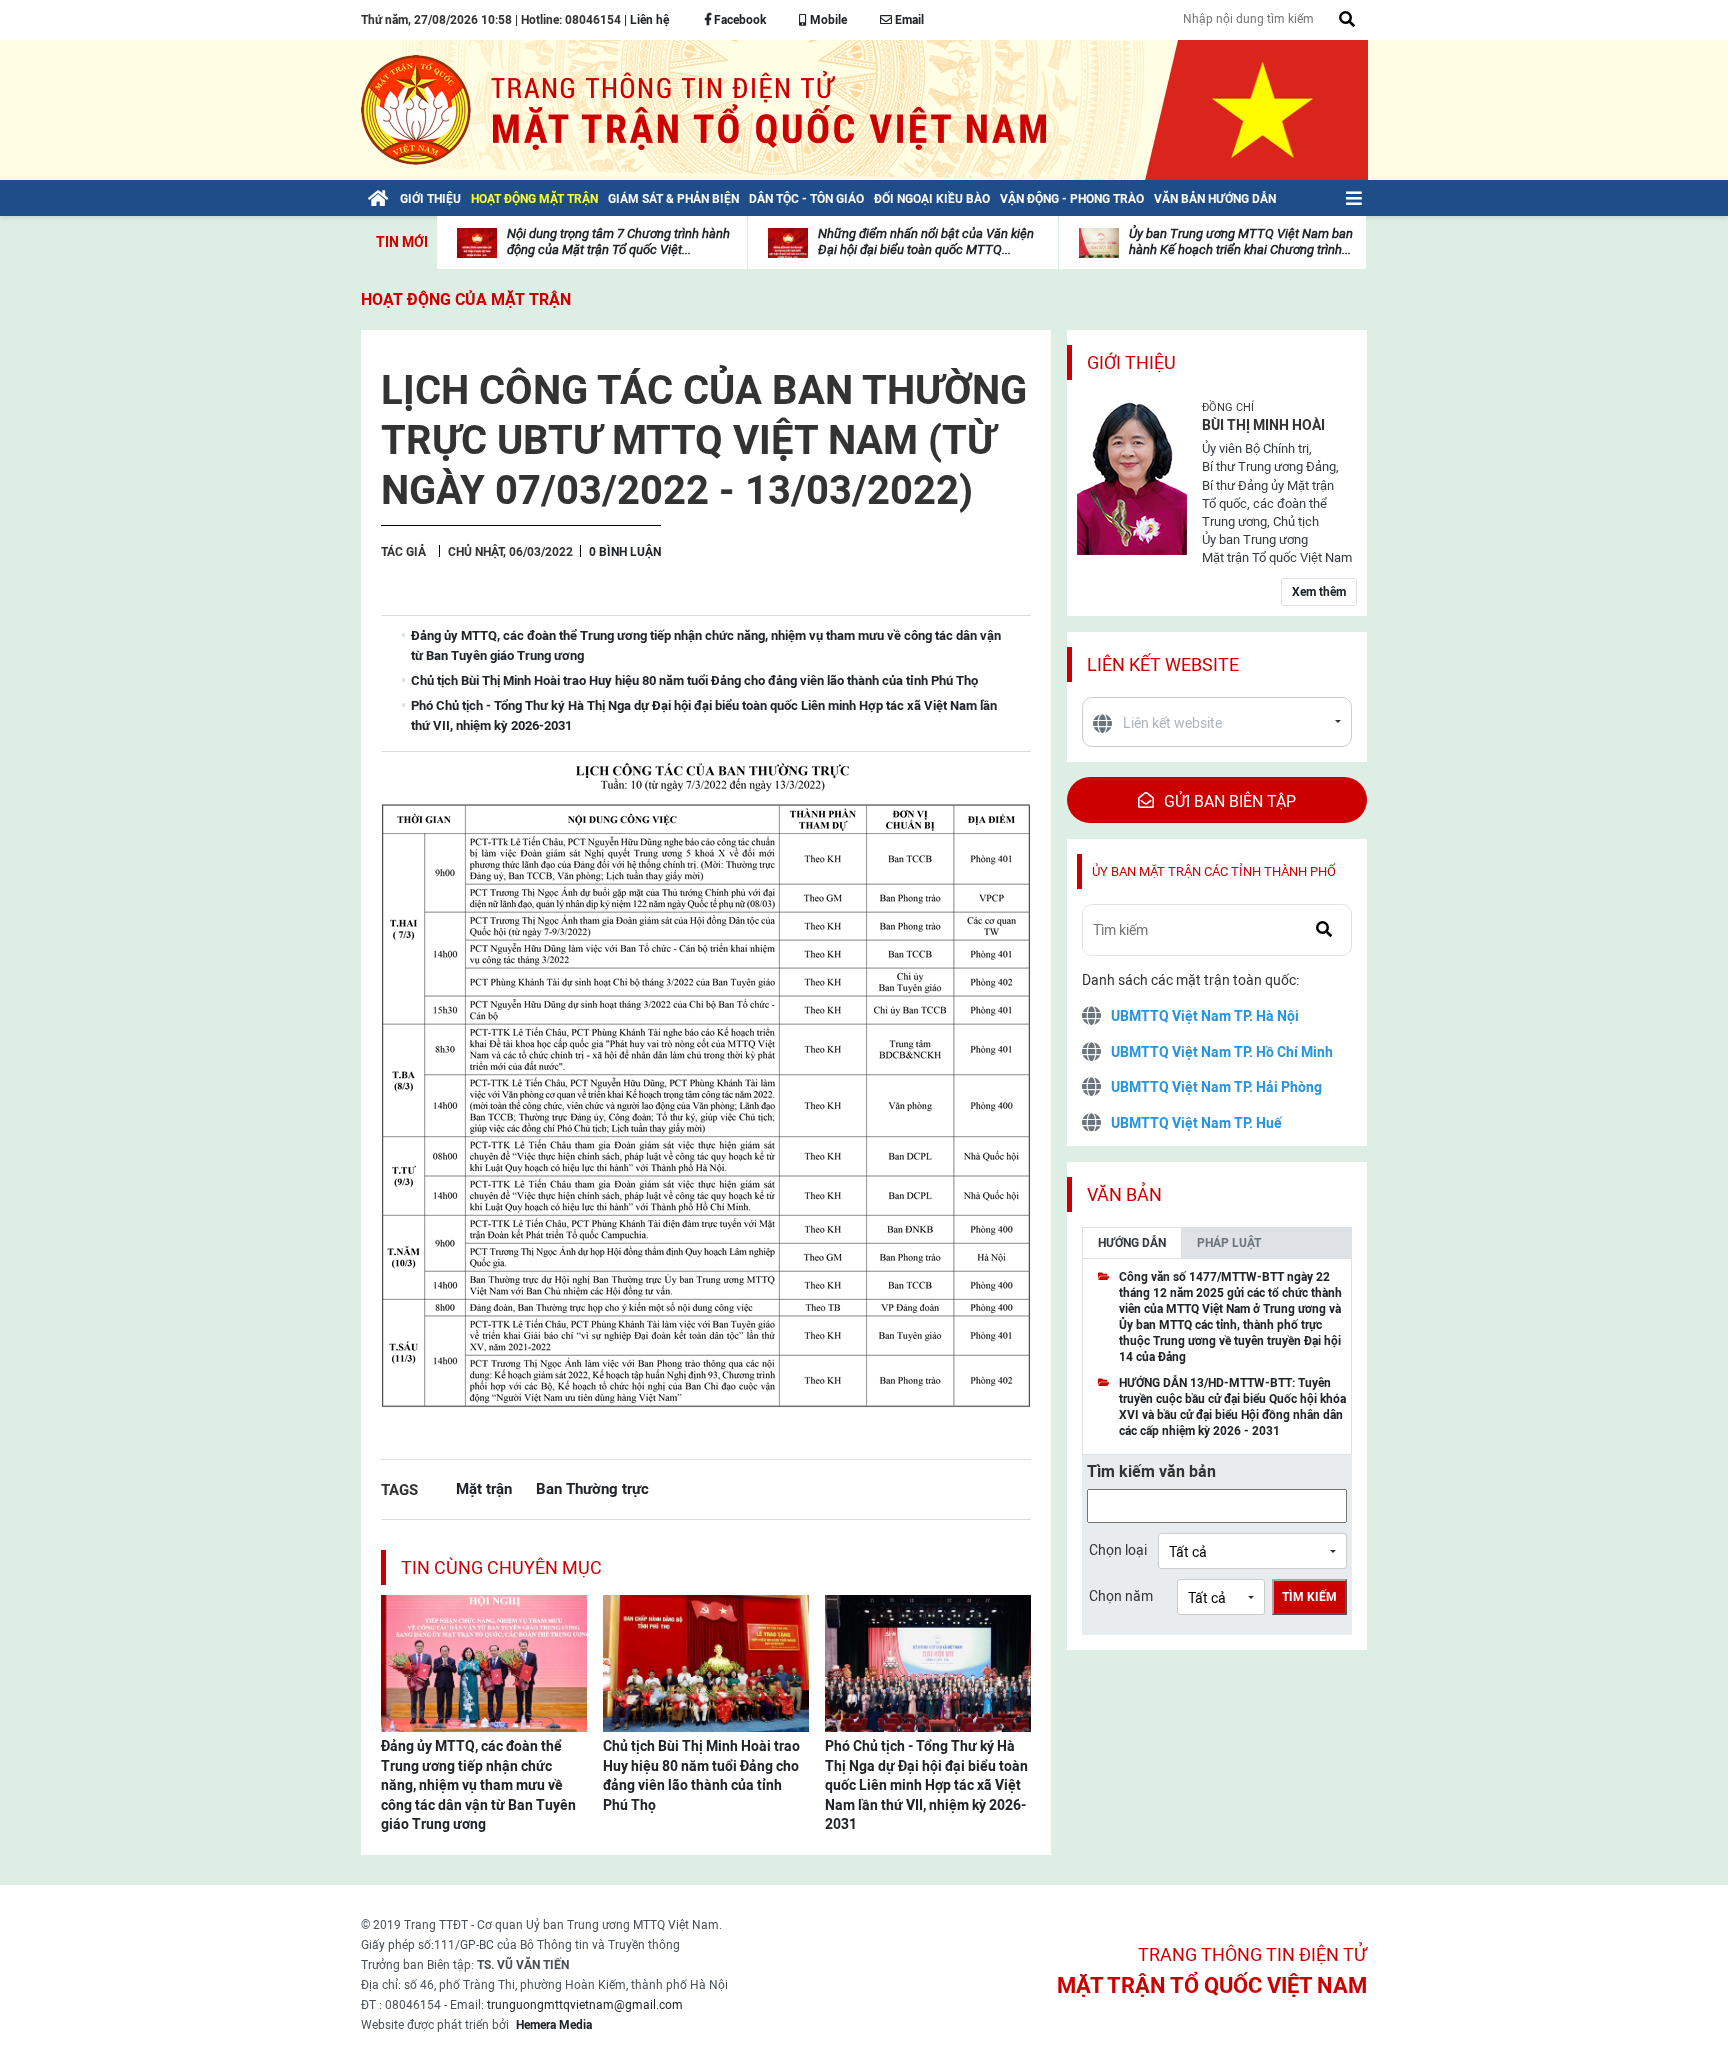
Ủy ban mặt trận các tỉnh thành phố (1214, 871)
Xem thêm (1319, 592)
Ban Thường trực (592, 1488)
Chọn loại (1118, 1550)
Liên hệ (649, 20)
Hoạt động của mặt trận (466, 299)
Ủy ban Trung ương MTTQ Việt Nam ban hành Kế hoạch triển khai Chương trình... (1241, 241)
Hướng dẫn (1132, 1243)
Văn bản (1124, 1194)
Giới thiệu (1131, 362)
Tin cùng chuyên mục (501, 1567)
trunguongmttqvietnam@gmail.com (585, 2005)
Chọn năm (1121, 1596)
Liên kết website (1163, 664)
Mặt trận (484, 1488)
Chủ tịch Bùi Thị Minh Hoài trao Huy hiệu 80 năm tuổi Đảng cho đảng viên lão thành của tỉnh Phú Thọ (701, 1775)
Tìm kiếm (1309, 1597)
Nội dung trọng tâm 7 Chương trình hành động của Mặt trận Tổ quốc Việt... (618, 241)
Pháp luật (1229, 1243)
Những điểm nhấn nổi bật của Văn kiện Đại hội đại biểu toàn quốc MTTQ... (926, 241)
